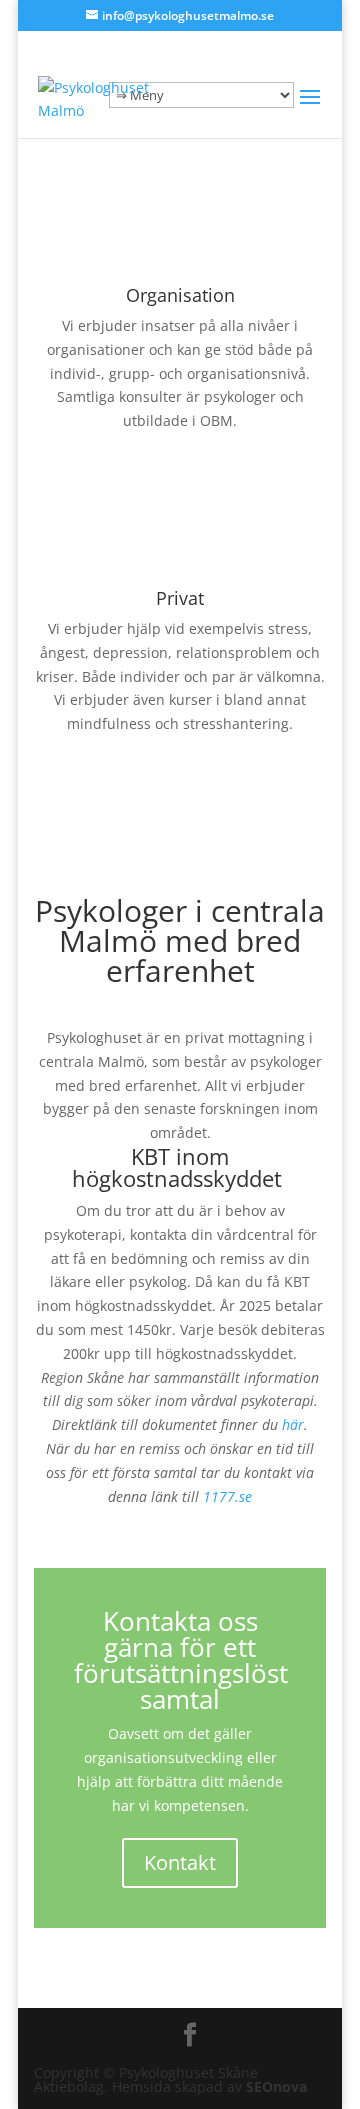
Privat (180, 598)
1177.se (227, 1496)
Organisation (180, 295)
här (293, 1424)
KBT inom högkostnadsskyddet (180, 1167)
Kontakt (180, 1862)
